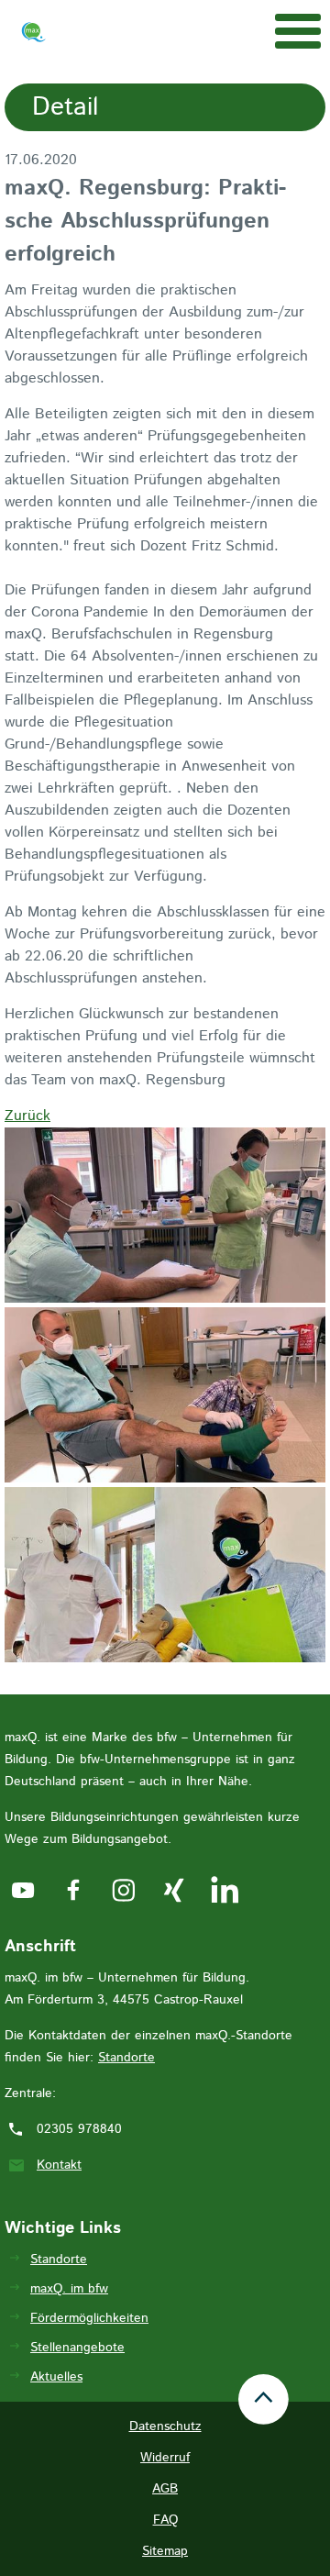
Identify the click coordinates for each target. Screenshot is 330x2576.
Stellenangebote (77, 2348)
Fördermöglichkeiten (89, 2318)
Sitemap (165, 2551)
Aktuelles (56, 2377)
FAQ (165, 2520)
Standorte (126, 2058)
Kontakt (59, 2165)
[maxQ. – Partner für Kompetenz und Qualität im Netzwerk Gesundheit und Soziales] (33, 36)
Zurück (27, 1116)
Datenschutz (165, 2426)
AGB (165, 2489)
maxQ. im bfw (69, 2289)
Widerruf (165, 2458)
